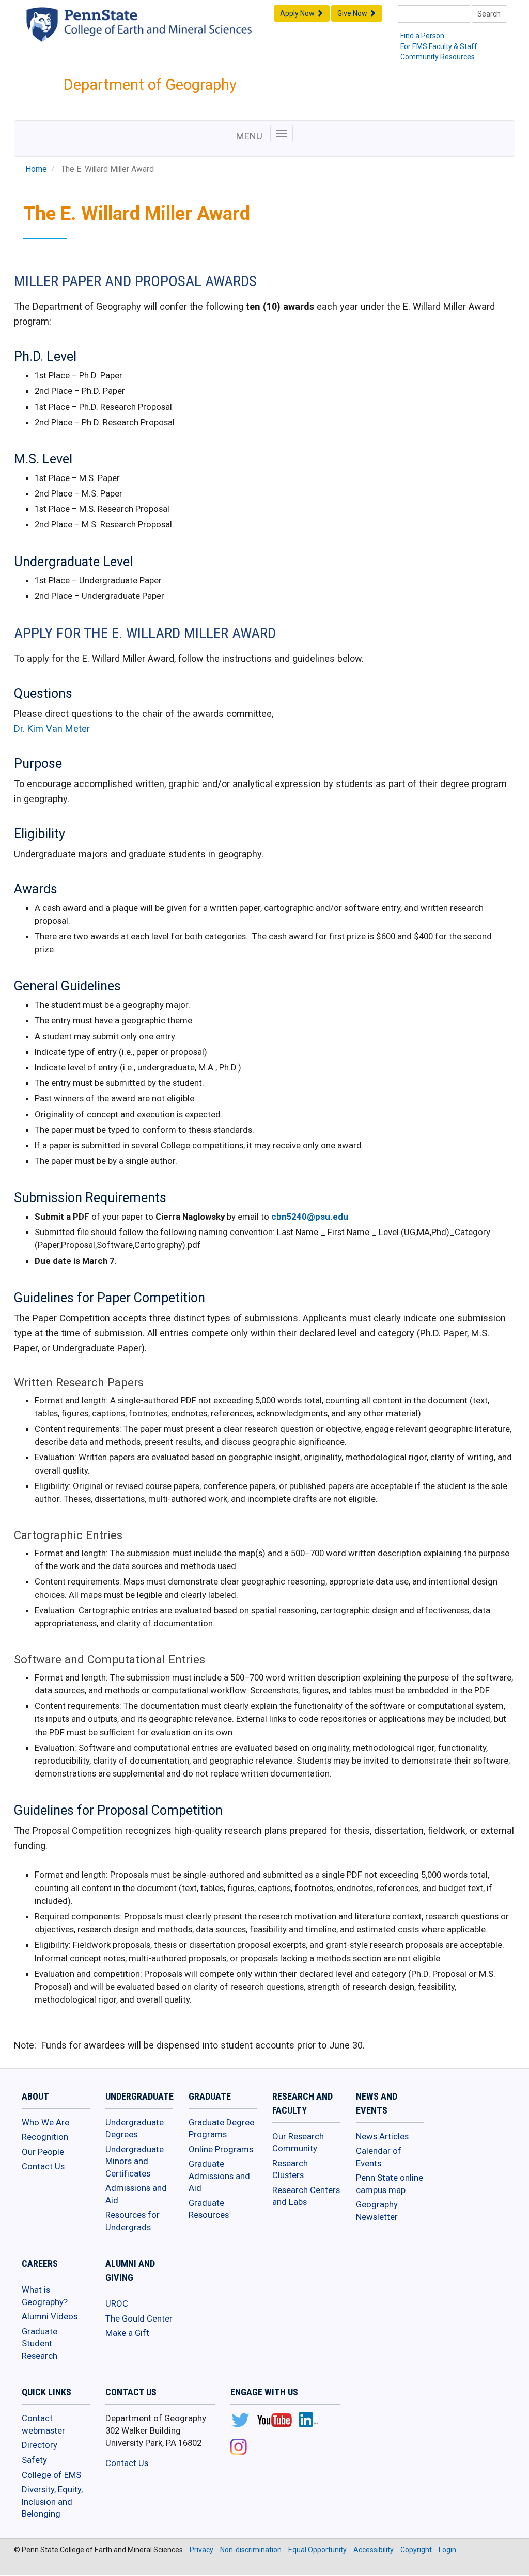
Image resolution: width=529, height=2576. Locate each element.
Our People (43, 2152)
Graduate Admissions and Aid (219, 2176)
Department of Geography (150, 85)
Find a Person (422, 36)
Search (489, 14)
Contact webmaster (43, 2424)
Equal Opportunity (317, 2550)
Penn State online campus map (390, 2184)
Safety (34, 2460)
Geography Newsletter (377, 2211)
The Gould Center (139, 2318)
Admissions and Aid (136, 2194)
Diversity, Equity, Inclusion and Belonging (52, 2501)
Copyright (416, 2550)
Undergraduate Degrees (135, 2129)
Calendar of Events (379, 2157)
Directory (40, 2445)
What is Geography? (45, 2296)
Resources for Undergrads (133, 2221)
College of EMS (51, 2475)
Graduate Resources (209, 2209)
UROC (117, 2303)
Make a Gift (127, 2333)
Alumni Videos (50, 2316)
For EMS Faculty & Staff (439, 46)
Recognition (45, 2137)
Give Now (353, 13)
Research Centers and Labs (306, 2196)
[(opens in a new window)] (240, 2421)
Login (447, 2550)
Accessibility (374, 2550)
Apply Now (298, 13)
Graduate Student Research (40, 2343)
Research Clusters (290, 2169)
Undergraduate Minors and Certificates (135, 2161)
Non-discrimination (251, 2550)
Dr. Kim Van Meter (52, 729)
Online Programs (221, 2149)
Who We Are (45, 2122)
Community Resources (438, 57)
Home (36, 169)
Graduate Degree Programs (221, 2129)
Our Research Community (298, 2142)
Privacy (201, 2550)
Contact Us (43, 2166)
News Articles (382, 2136)
